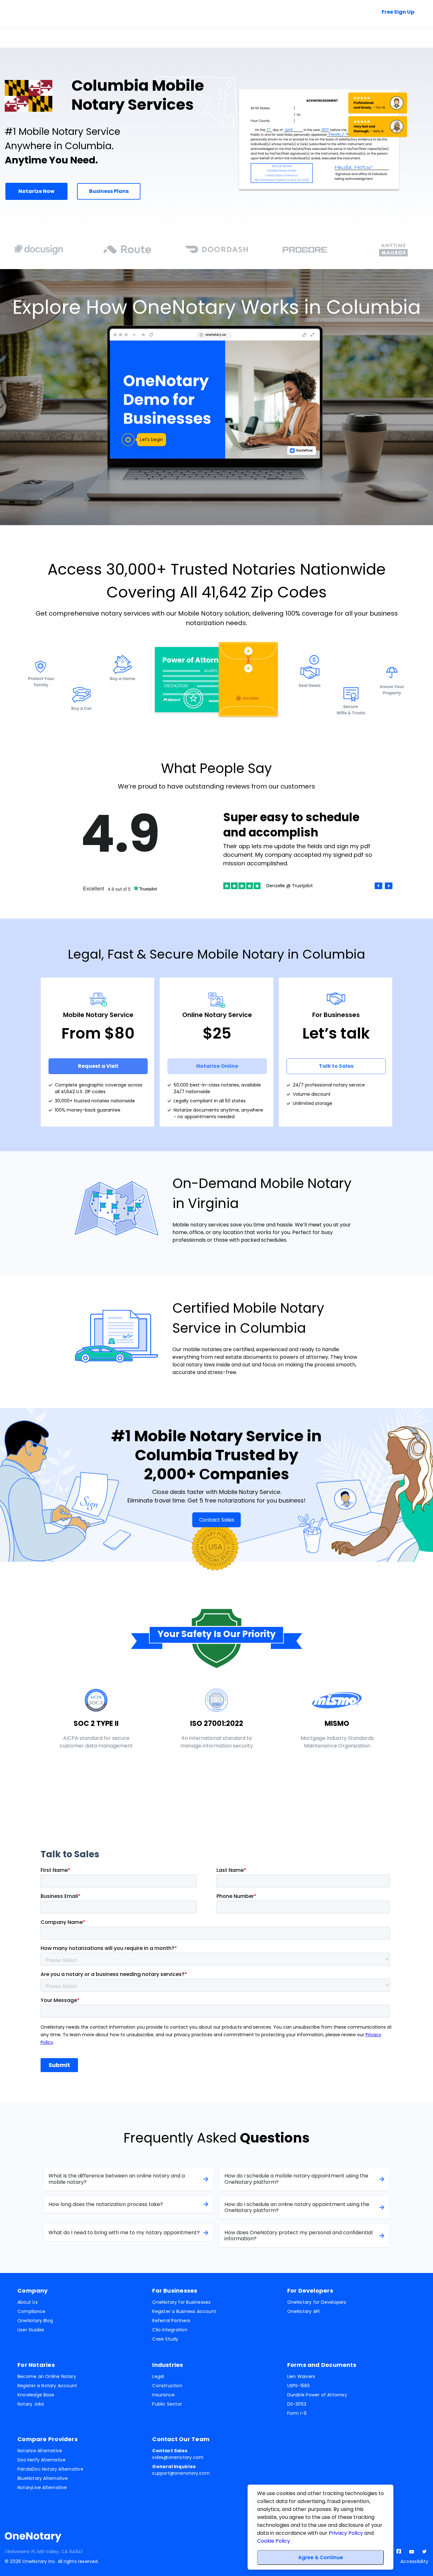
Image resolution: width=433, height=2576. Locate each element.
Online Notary (31, 38)
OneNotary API (304, 2311)
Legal (158, 2376)
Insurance (163, 2395)
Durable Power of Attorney (317, 2395)
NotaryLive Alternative (42, 2487)
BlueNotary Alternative (43, 2478)
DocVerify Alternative (42, 2460)
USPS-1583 (299, 2386)
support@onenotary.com (181, 2470)
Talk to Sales (338, 12)
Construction (167, 2386)
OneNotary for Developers (317, 2302)
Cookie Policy (274, 2541)
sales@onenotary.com (178, 2454)
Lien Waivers (301, 2376)
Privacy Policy (346, 2533)
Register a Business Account (184, 2311)
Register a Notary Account (47, 2386)
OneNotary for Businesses (181, 2302)
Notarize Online (217, 1066)
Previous (378, 886)
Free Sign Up (398, 12)
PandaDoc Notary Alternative (50, 2469)
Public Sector (167, 2404)
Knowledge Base (36, 2395)
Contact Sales (217, 1520)
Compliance (31, 2311)
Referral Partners (171, 2321)
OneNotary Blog (35, 2321)
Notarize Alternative (40, 2451)
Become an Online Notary (47, 2376)
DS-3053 (297, 2404)
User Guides (31, 2330)
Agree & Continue (321, 2557)
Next (389, 886)
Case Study (165, 2339)
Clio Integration (170, 2330)
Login (414, 37)
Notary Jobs (31, 2404)
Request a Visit (98, 1066)
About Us (28, 2302)
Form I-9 (297, 2413)
